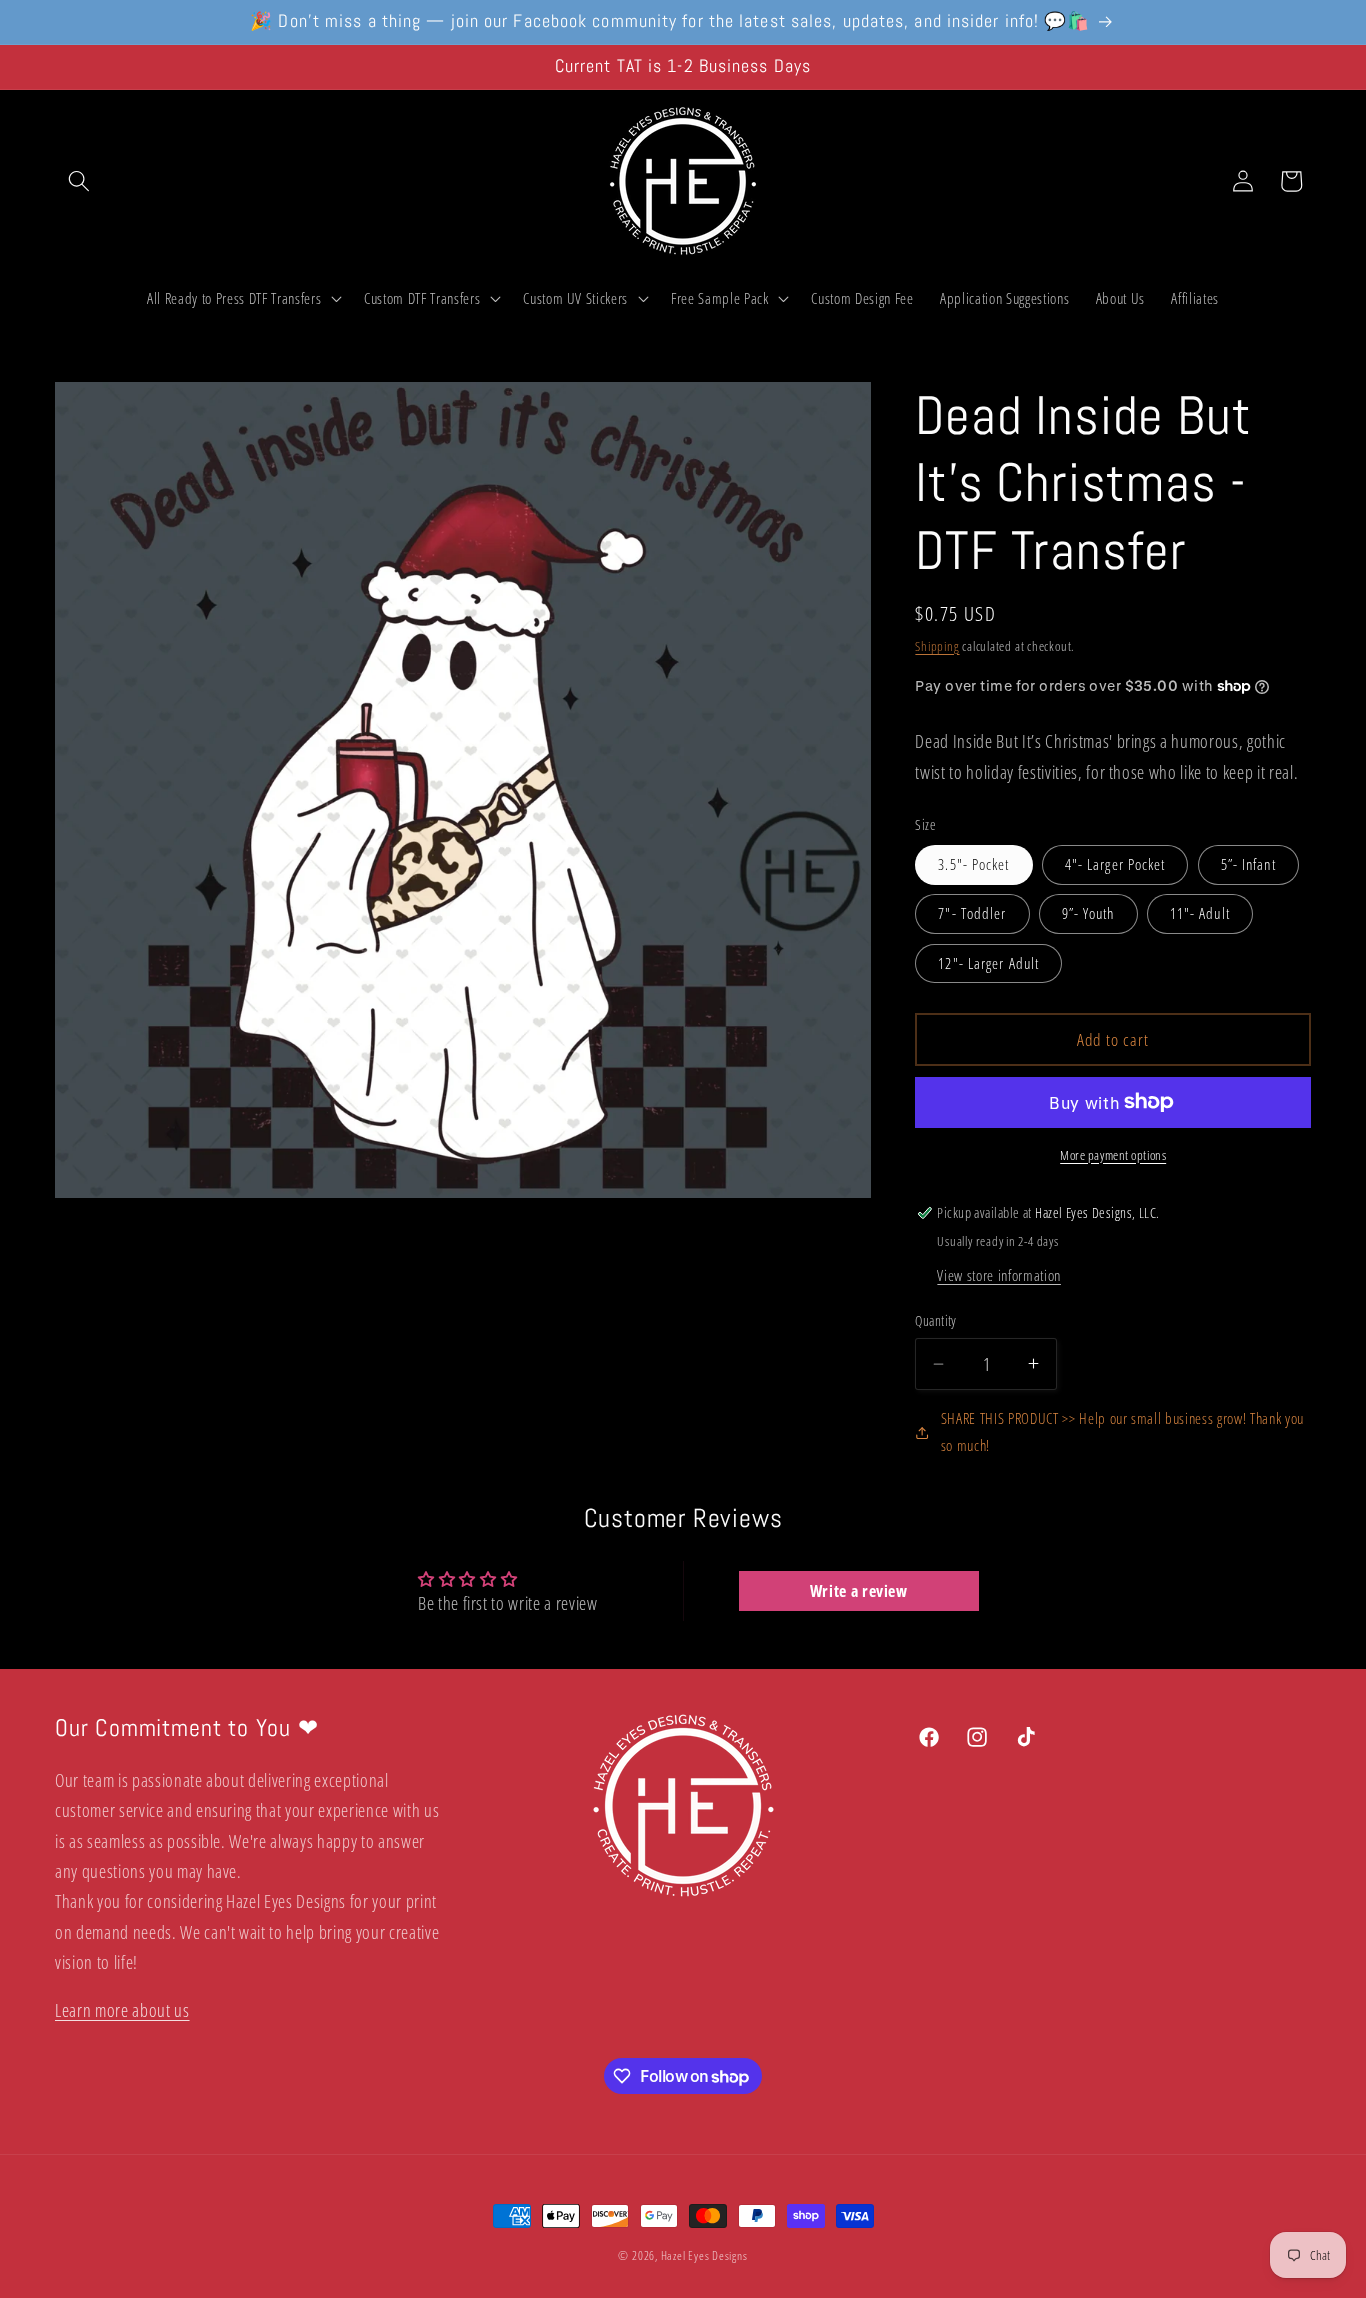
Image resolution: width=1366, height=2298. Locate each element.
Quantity (936, 1320)
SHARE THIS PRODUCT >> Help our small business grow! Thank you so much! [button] (1122, 1432)
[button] (79, 181)
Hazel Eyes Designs (704, 2255)
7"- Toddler (972, 913)
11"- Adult (1200, 913)
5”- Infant (1248, 864)
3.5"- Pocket (973, 864)
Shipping (937, 645)
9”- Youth (1088, 913)
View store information (999, 1274)
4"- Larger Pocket (1115, 864)
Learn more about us (122, 2010)
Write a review (859, 1591)
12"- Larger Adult (988, 962)
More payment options (1113, 1154)
